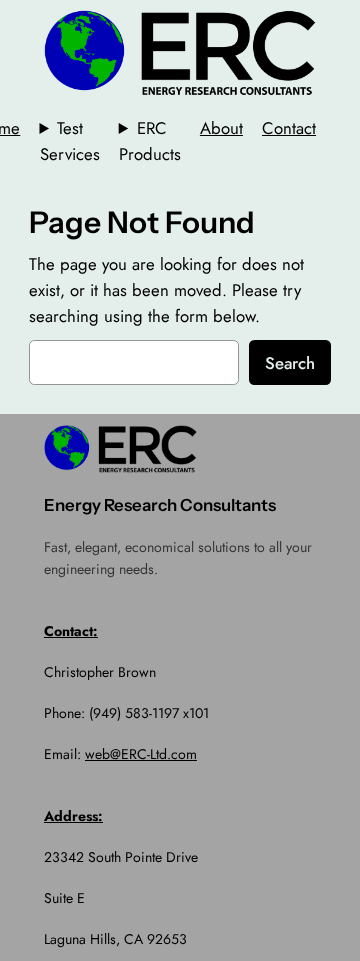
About (221, 128)
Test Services (70, 141)
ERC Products (150, 141)
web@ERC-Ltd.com (141, 754)
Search (290, 363)
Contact (289, 128)
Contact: (71, 631)
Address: (73, 816)
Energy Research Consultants (160, 505)
